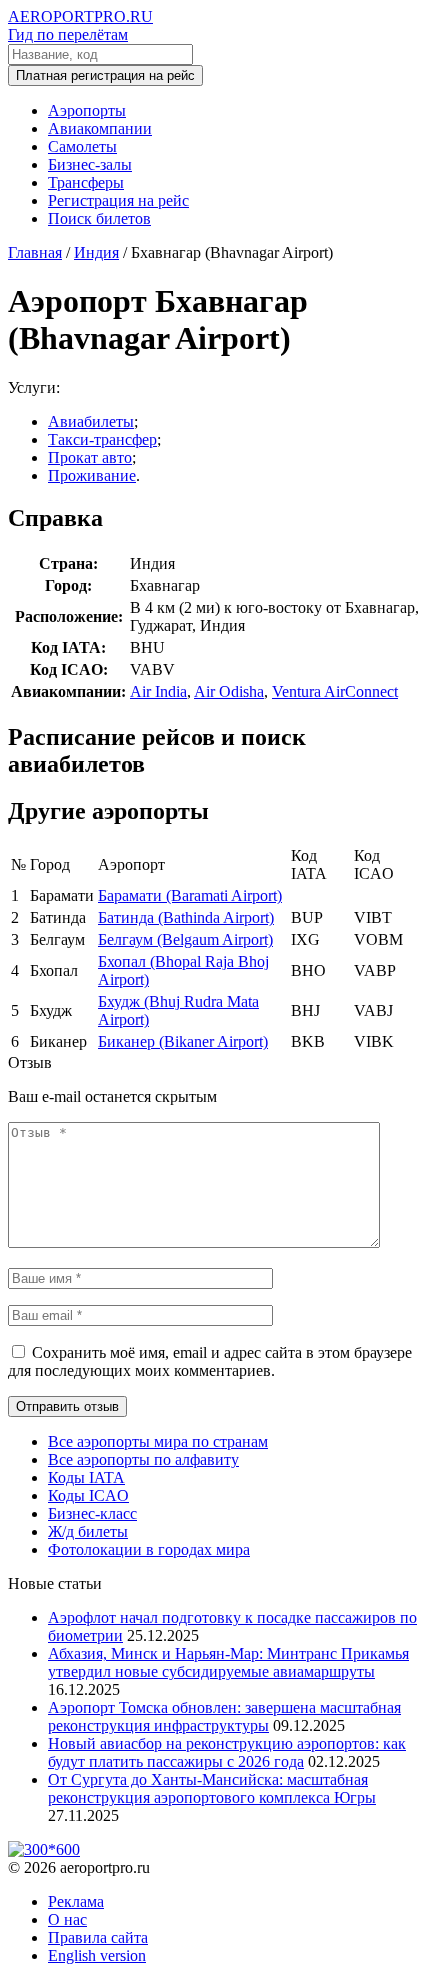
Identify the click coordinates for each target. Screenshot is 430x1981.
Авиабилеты (91, 421)
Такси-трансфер (102, 439)
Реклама (76, 1901)
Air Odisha (229, 691)
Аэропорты (87, 110)
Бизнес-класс (92, 1513)
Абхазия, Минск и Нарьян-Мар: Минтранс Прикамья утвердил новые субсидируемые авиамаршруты (228, 1662)
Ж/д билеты (88, 1531)
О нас (67, 1919)
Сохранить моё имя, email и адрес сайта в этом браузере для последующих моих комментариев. (210, 1361)
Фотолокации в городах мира (149, 1549)
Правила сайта (98, 1937)
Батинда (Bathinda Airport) (186, 917)
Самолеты (82, 146)
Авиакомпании (100, 128)
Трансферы (86, 182)
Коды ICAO (88, 1495)
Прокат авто (90, 457)
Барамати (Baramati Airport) (190, 895)
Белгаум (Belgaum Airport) (185, 939)
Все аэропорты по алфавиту (143, 1459)
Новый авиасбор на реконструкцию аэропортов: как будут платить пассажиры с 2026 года (227, 1752)
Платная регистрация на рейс (105, 75)
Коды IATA (86, 1477)
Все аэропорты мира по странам (158, 1441)
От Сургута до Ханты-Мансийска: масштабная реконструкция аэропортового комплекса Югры (212, 1788)
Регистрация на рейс (118, 200)
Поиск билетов (99, 218)
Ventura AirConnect (335, 691)
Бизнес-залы (90, 164)
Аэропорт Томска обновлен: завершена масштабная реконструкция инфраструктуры (224, 1716)
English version (97, 1955)
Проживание (92, 475)
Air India (158, 691)
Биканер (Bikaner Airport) (183, 1041)
